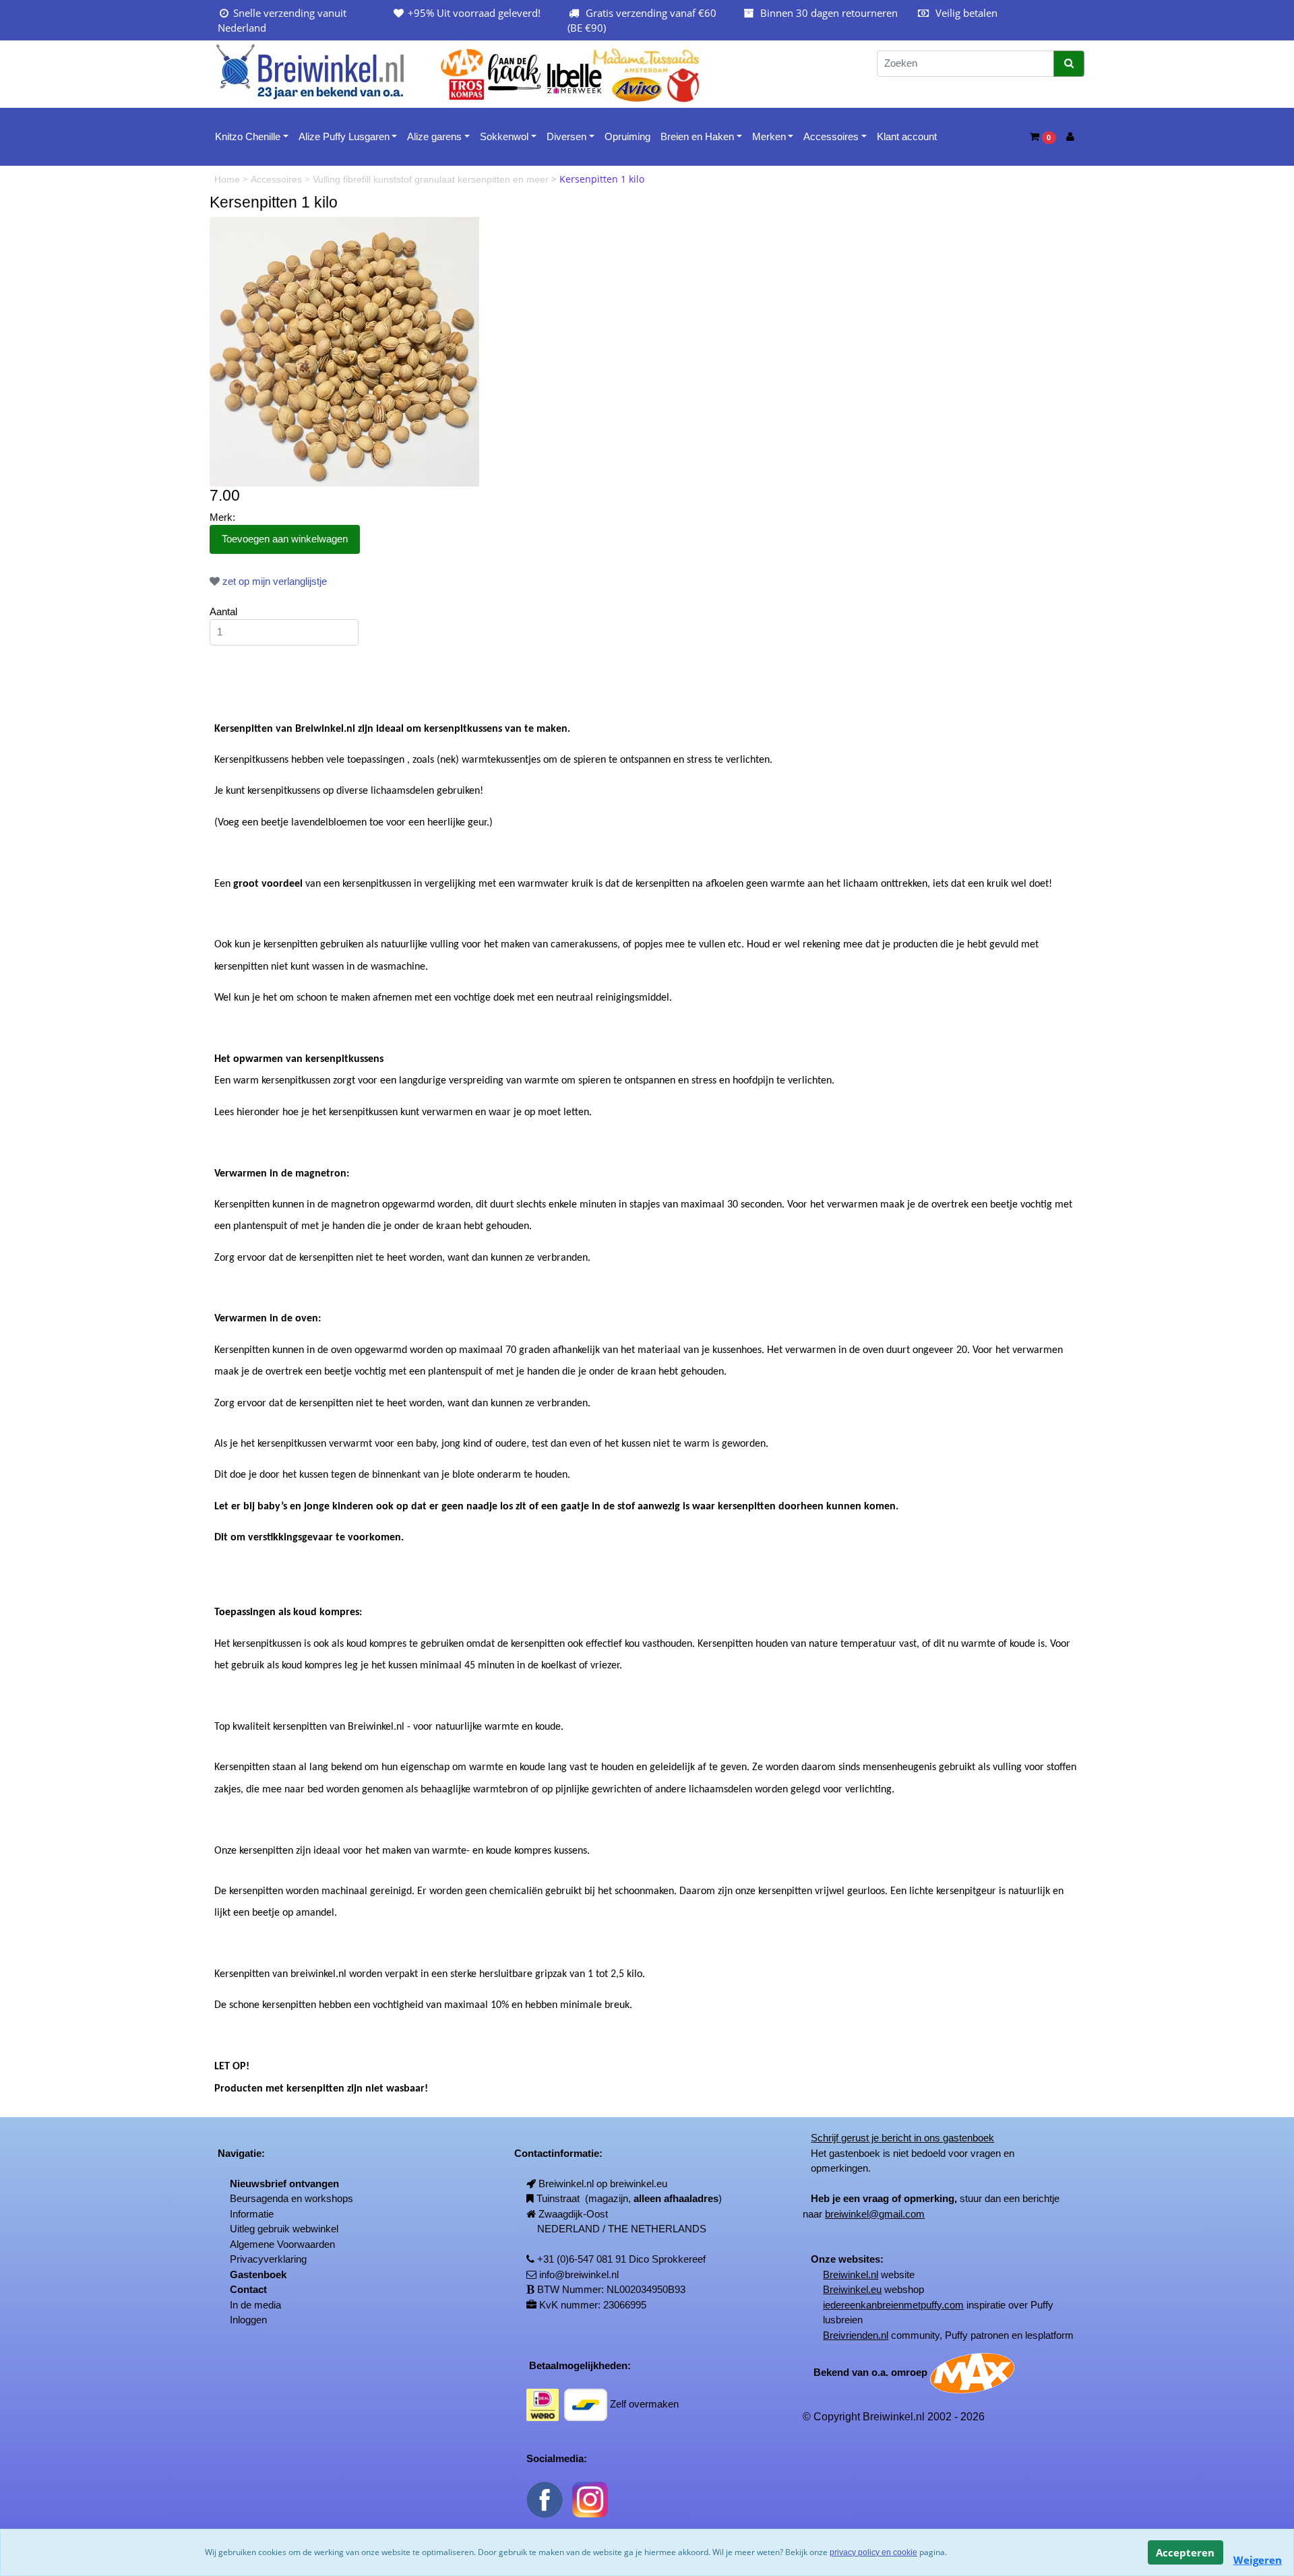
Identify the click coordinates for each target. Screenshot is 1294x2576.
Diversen (566, 136)
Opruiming (627, 136)
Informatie (252, 2214)
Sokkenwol (504, 136)
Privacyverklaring (268, 2259)
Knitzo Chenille (248, 136)
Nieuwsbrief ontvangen (284, 2184)
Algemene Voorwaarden (282, 2244)
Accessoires (831, 136)
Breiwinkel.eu (852, 2289)
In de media (255, 2305)
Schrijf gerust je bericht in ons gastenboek (902, 2138)
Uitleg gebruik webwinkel (284, 2229)
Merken (769, 136)
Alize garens (434, 136)
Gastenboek (258, 2274)
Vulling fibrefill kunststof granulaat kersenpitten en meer (432, 179)
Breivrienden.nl (856, 2335)
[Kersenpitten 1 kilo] (344, 351)
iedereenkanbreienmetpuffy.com (893, 2305)
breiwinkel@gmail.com (875, 2214)
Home (228, 179)
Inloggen (248, 2320)
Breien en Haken (697, 136)
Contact (248, 2289)
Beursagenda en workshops (291, 2198)
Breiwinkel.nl (851, 2274)
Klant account (907, 136)
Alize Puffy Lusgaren (344, 136)
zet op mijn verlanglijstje (273, 581)
